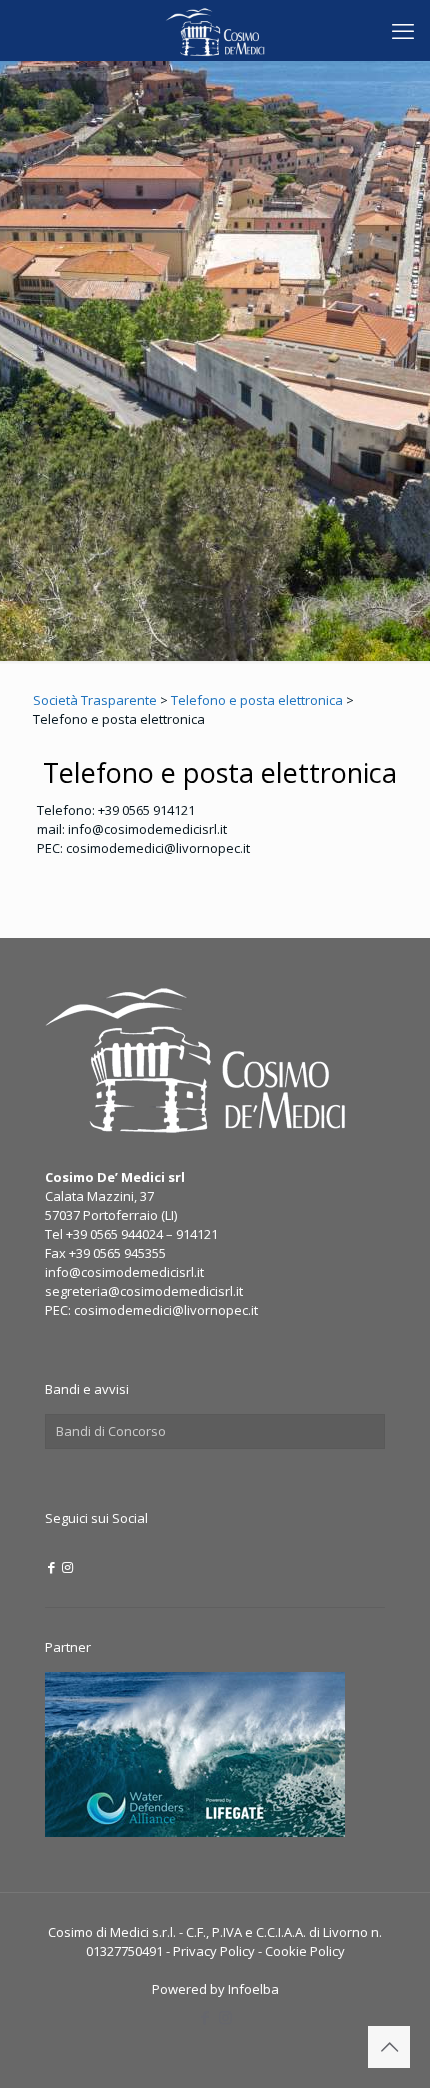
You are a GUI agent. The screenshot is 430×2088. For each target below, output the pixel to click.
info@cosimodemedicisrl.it (124, 1272)
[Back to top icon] (389, 2047)
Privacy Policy (214, 1951)
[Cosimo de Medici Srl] (215, 30)
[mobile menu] (403, 30)
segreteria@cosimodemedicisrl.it (144, 1291)
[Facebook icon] (51, 1567)
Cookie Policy (305, 1951)
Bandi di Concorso (111, 1431)
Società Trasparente (95, 700)
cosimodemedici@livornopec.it (166, 1310)
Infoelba (253, 1989)
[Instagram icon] (67, 1567)
